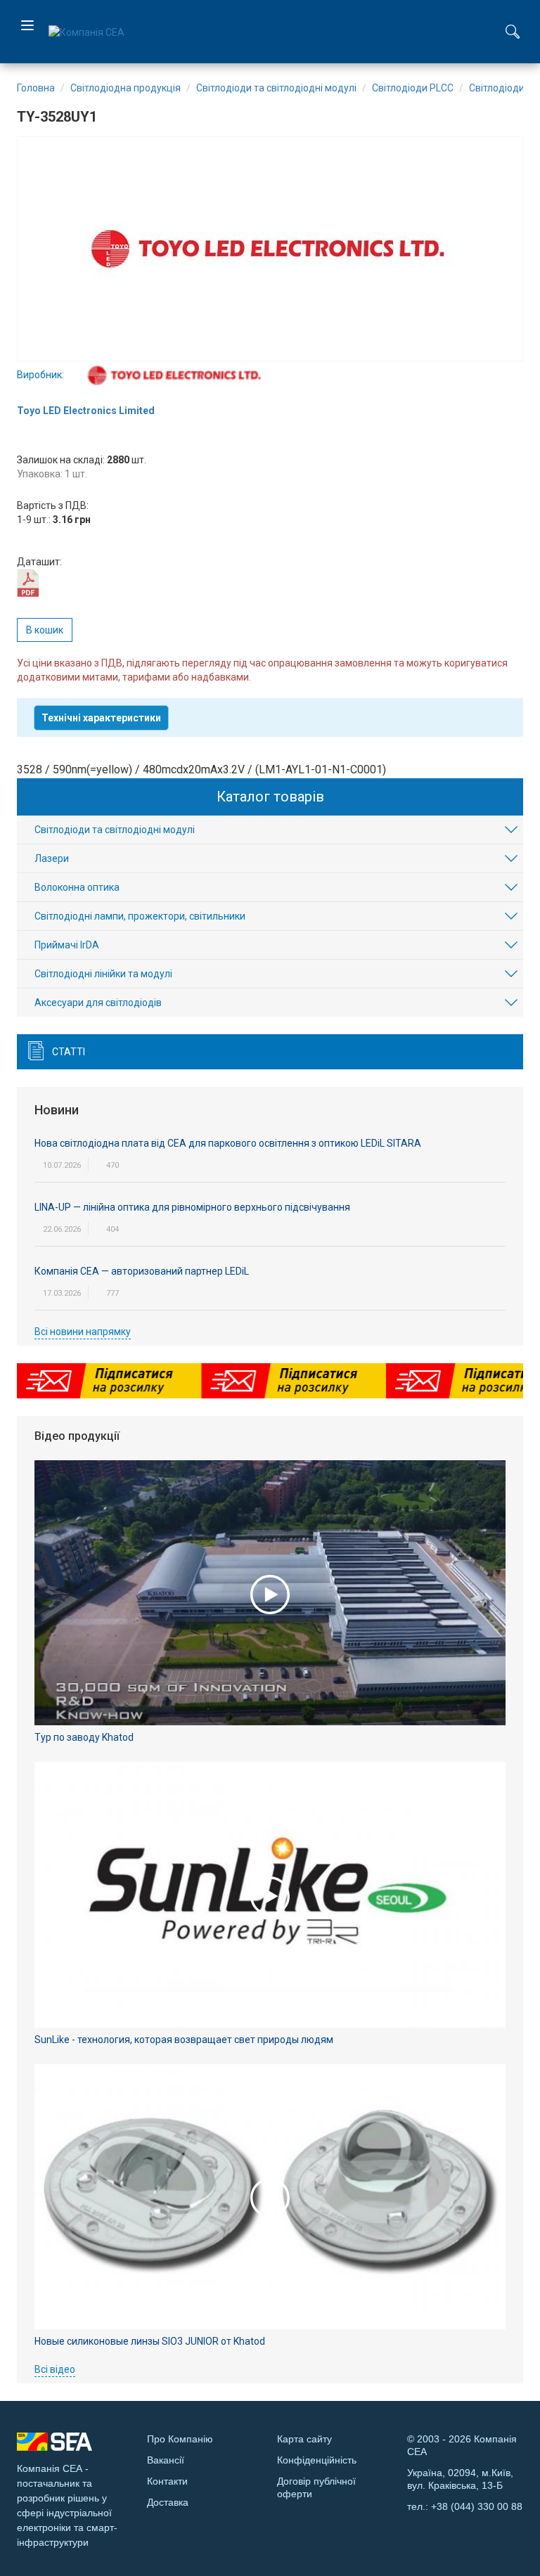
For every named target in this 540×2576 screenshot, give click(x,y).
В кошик (45, 630)
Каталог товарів (270, 797)
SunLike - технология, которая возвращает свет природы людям (184, 2040)
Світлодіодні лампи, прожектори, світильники (140, 916)
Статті (69, 1052)
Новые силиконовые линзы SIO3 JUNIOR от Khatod (150, 2341)
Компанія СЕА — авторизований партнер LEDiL (142, 1271)
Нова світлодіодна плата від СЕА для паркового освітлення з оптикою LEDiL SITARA (228, 1143)
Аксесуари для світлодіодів (98, 1003)
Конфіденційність (317, 2460)
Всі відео (55, 2369)
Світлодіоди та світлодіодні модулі (115, 830)
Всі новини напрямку (83, 1332)
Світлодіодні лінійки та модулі (103, 974)
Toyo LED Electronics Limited (86, 411)
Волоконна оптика (77, 887)
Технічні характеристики (101, 718)
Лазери (52, 858)
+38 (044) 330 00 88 (477, 2506)
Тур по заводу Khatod (84, 1737)
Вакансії (166, 2460)
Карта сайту (304, 2439)
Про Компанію (180, 2439)
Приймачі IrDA (67, 945)
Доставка (168, 2502)
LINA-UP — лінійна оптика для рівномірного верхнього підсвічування (192, 1207)
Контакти (167, 2481)
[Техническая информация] (28, 582)
